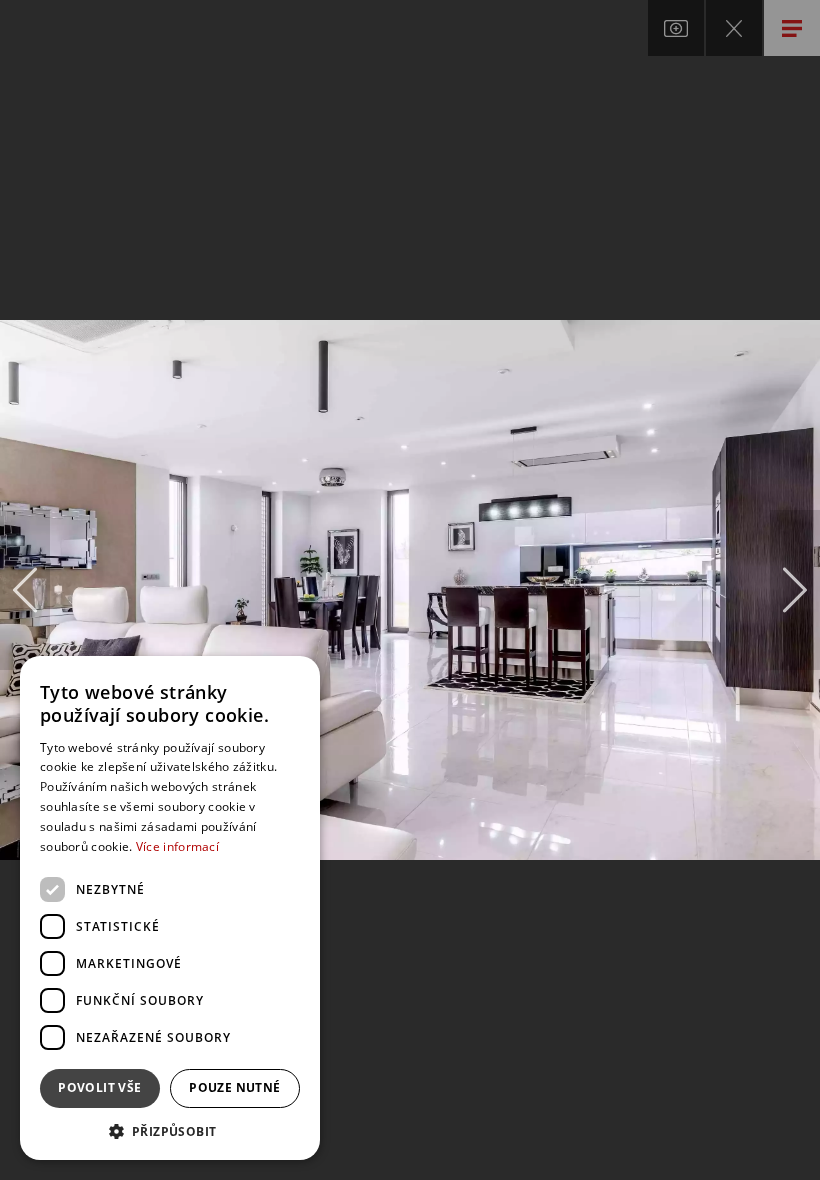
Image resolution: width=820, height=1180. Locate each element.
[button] (170, 1130)
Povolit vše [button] (99, 1087)
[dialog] (170, 908)
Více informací (177, 846)
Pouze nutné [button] (234, 1087)
